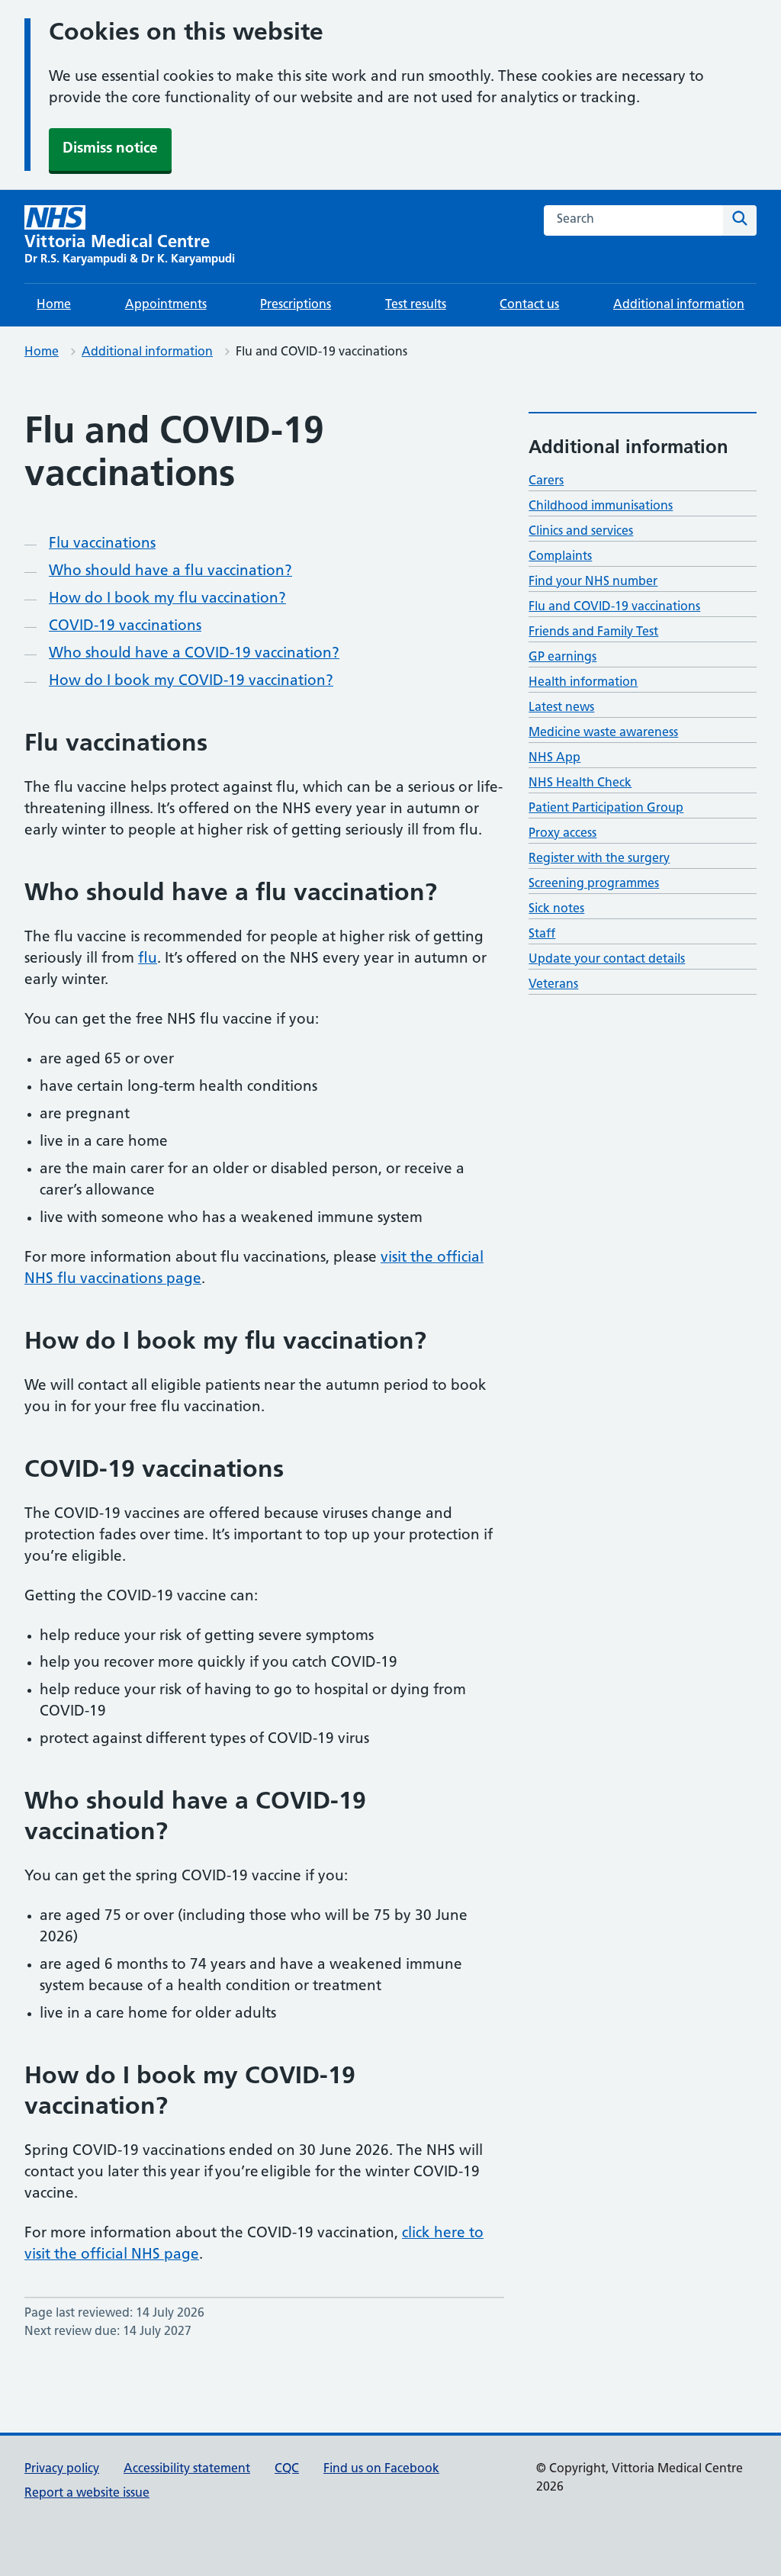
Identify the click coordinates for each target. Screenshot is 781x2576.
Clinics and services (581, 532)
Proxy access (562, 834)
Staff (542, 934)
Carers (546, 481)
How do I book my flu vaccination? (167, 599)
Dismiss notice (110, 149)
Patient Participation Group (606, 809)
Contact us (529, 305)
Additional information (679, 305)
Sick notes (556, 909)
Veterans (553, 985)
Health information (583, 683)
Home (54, 305)
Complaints (560, 557)
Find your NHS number (593, 582)
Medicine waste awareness (603, 733)
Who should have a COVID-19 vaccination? (194, 654)
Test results (416, 305)
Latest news (561, 708)
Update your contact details (607, 960)
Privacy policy (62, 2469)
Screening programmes (594, 884)
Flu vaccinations (102, 544)
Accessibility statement (187, 2469)
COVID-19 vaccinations (125, 627)
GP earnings (562, 658)
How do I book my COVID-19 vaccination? (191, 682)
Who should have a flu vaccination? (170, 572)
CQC (287, 2469)
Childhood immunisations (601, 507)
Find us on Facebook (381, 2469)
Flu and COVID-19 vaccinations (614, 607)
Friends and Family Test (593, 632)
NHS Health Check (580, 783)
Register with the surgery (599, 859)
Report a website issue (87, 2494)
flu (148, 959)
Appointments (166, 305)
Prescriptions (296, 305)
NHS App (554, 758)
